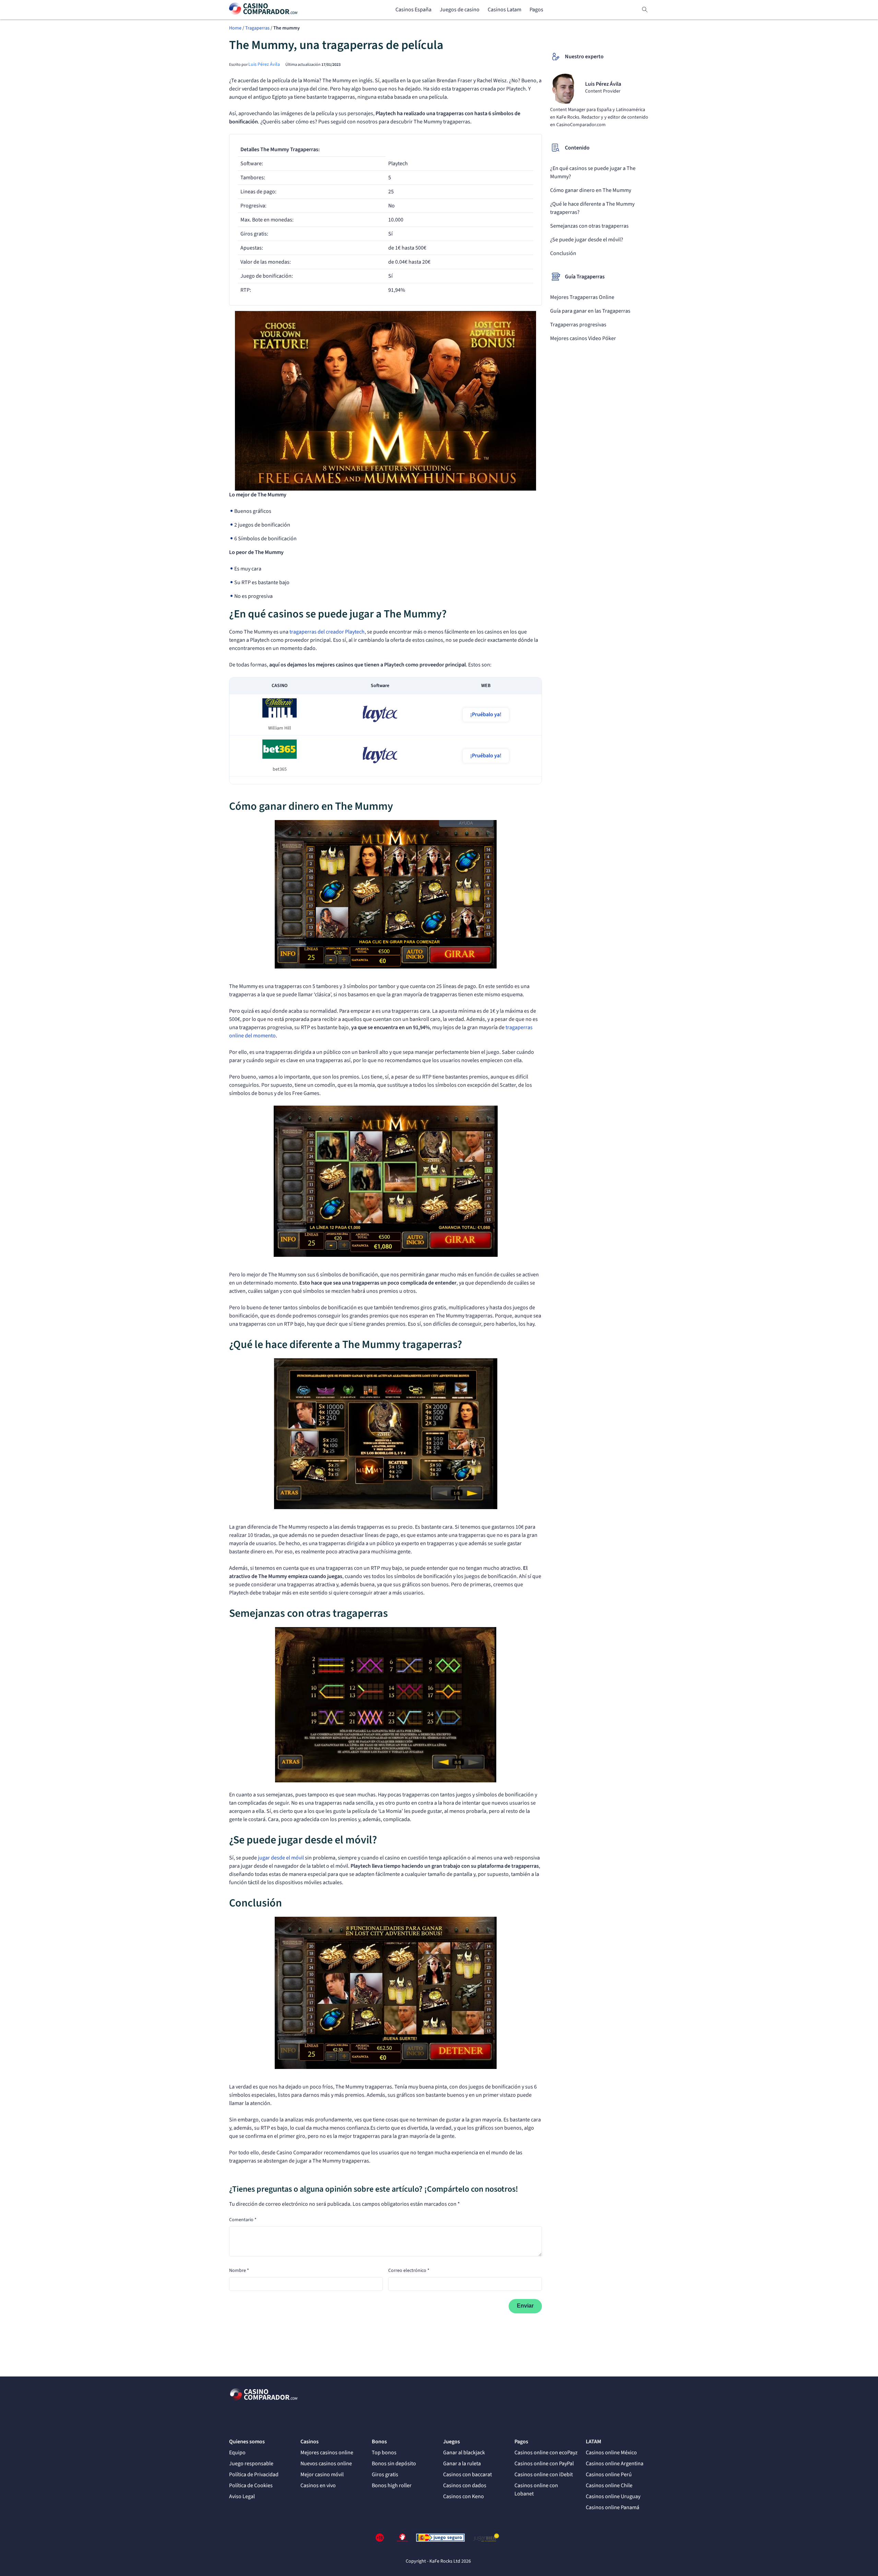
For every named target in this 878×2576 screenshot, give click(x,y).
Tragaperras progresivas (578, 325)
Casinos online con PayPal (544, 2464)
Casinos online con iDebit (544, 2475)
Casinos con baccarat (467, 2475)
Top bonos (384, 2453)
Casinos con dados (465, 2485)
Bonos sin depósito (394, 2464)
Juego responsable (251, 2464)
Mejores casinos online (327, 2453)
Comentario (243, 2220)
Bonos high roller (392, 2485)
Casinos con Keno (464, 2496)
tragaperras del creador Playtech (327, 632)
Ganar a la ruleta (462, 2464)
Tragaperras (257, 28)
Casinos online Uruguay (613, 2496)
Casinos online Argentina (615, 2464)
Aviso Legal (242, 2496)
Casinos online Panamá (613, 2507)
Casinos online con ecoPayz (546, 2453)
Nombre (239, 2271)
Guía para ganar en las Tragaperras (590, 311)
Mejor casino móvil (322, 2475)
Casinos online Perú (609, 2475)
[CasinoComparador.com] (263, 10)
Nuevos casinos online (326, 2464)
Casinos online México (611, 2453)
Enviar (525, 2306)
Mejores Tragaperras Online (582, 297)
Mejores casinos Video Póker (583, 338)
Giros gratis (385, 2475)
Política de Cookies (251, 2485)
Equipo (237, 2453)
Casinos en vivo (318, 2485)
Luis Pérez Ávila (264, 64)
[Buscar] (645, 10)
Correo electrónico (409, 2271)
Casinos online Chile (609, 2485)
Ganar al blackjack (464, 2453)
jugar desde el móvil (281, 1858)
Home (235, 28)
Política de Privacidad (254, 2475)
